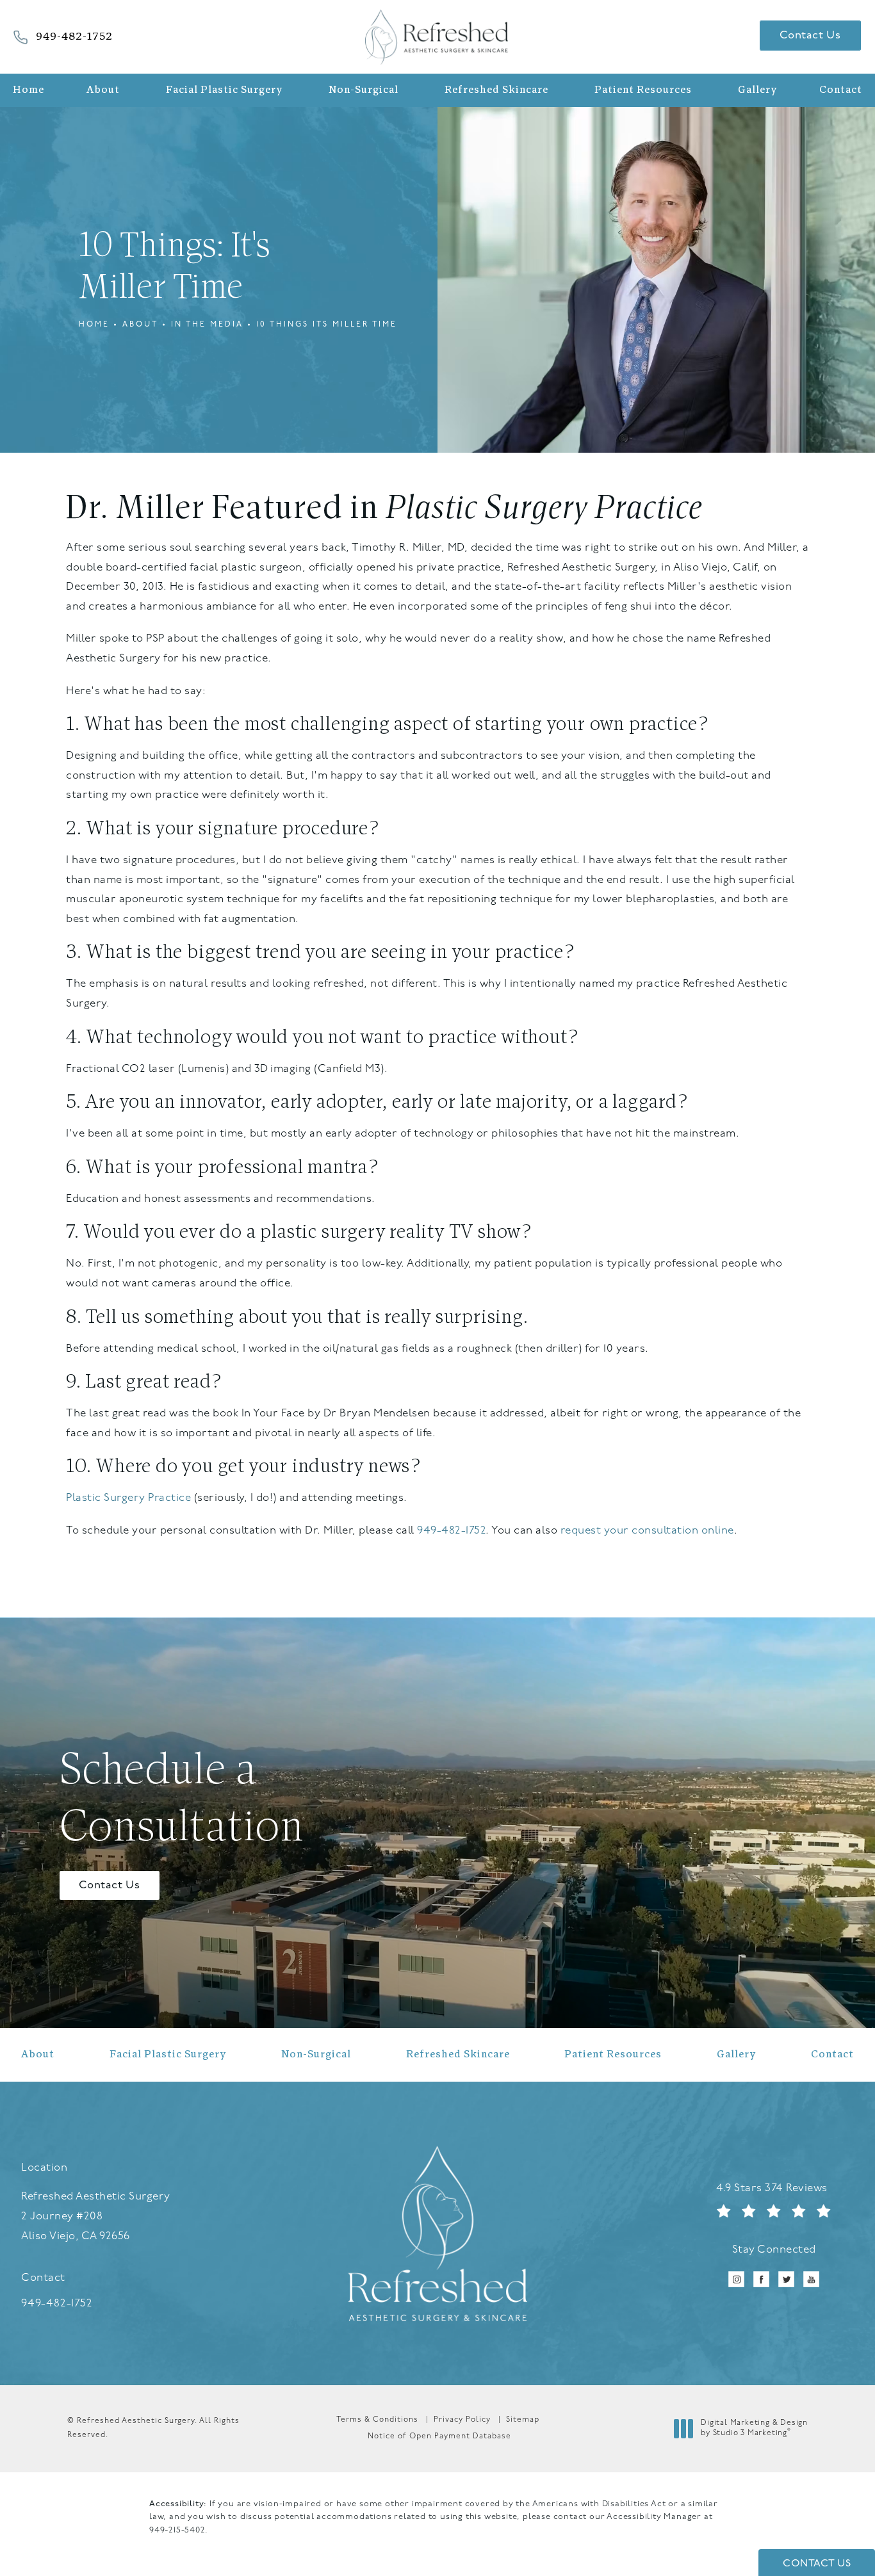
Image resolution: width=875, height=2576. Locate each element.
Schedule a (182, 1801)
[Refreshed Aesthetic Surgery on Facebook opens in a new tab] (761, 2279)
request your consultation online (647, 1531)
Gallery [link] (757, 90)
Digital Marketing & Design (754, 2429)
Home (94, 325)
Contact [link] (841, 90)
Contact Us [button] (817, 2564)
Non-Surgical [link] (364, 90)
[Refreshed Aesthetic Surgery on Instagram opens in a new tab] (736, 2279)
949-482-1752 (451, 1531)
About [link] (103, 90)
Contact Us (810, 36)
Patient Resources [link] (643, 90)
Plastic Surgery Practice (544, 510)
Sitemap (523, 2420)
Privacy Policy (462, 2420)
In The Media (207, 325)
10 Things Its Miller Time (327, 325)
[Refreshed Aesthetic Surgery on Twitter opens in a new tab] (786, 2279)
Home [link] (29, 90)
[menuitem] (32, 90)
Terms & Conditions (377, 2420)
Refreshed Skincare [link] (496, 90)
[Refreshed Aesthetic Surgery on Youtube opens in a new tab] (811, 2279)
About (140, 325)
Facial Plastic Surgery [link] (224, 90)
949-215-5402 (177, 2530)
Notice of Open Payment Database (439, 2436)
